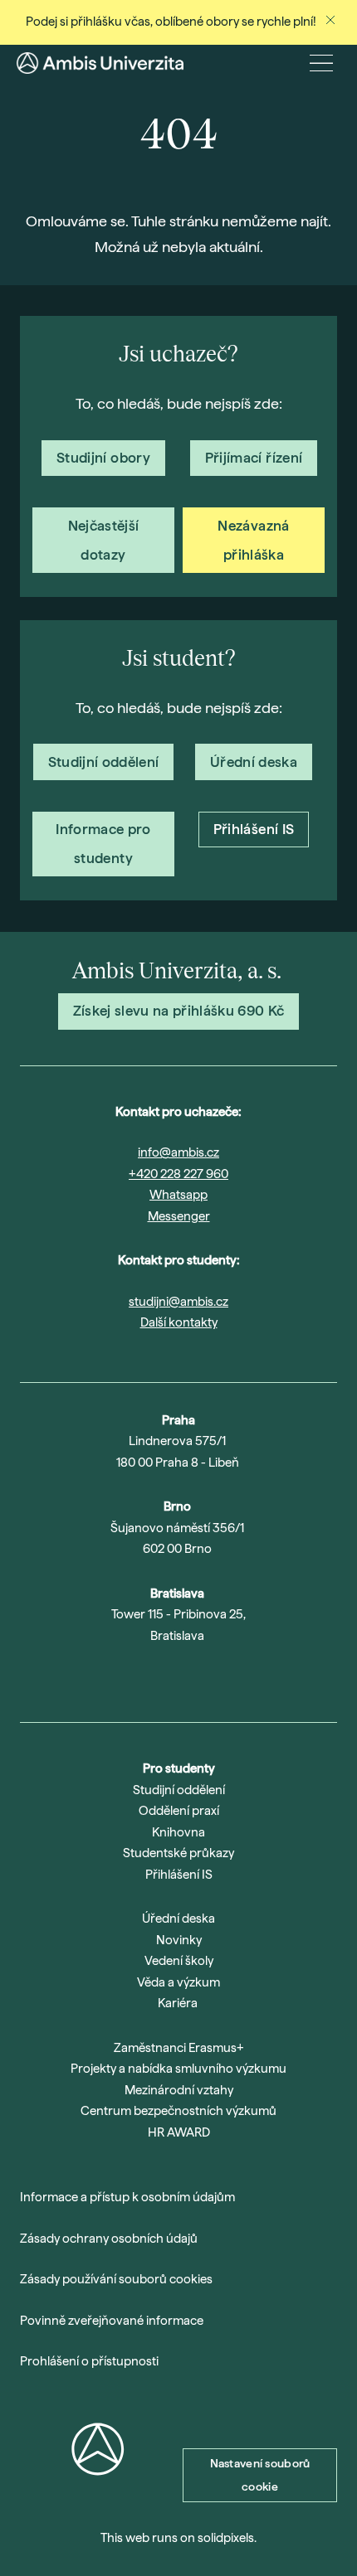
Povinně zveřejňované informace (112, 2321)
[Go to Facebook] (243, 1678)
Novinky (179, 1940)
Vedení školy (179, 1961)
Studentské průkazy (178, 1853)
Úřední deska (178, 1919)
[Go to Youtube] (157, 1678)
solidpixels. (227, 2538)
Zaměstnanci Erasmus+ (179, 2048)
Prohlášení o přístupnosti (89, 2361)
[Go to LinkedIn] (200, 1678)
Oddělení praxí (179, 1811)
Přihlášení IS (179, 1875)
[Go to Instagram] (114, 1678)
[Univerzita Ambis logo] (100, 63)
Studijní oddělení (179, 1790)
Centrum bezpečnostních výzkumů (178, 2111)
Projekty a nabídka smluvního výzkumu (178, 2069)
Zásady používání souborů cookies (116, 2279)
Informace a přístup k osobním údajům (127, 2197)
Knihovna (178, 1832)
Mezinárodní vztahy (179, 2090)
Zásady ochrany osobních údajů (109, 2239)
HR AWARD (179, 2132)
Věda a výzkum (178, 1982)
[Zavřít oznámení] (330, 20)
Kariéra (178, 2003)
